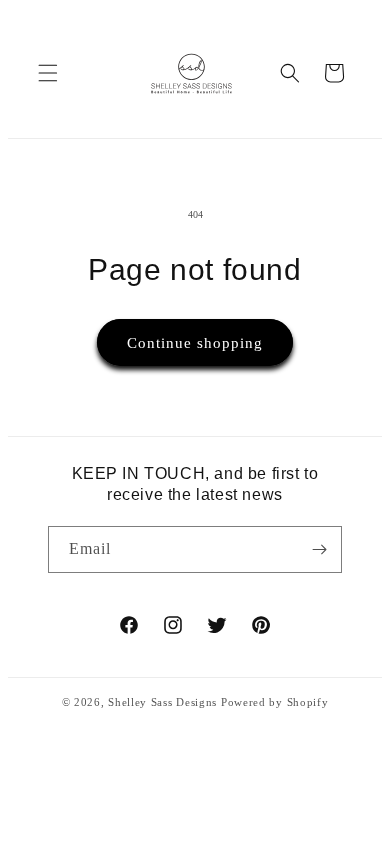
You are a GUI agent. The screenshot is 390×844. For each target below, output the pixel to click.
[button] (48, 73)
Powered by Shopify (275, 702)
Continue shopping (195, 343)
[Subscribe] (319, 549)
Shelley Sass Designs (162, 702)
